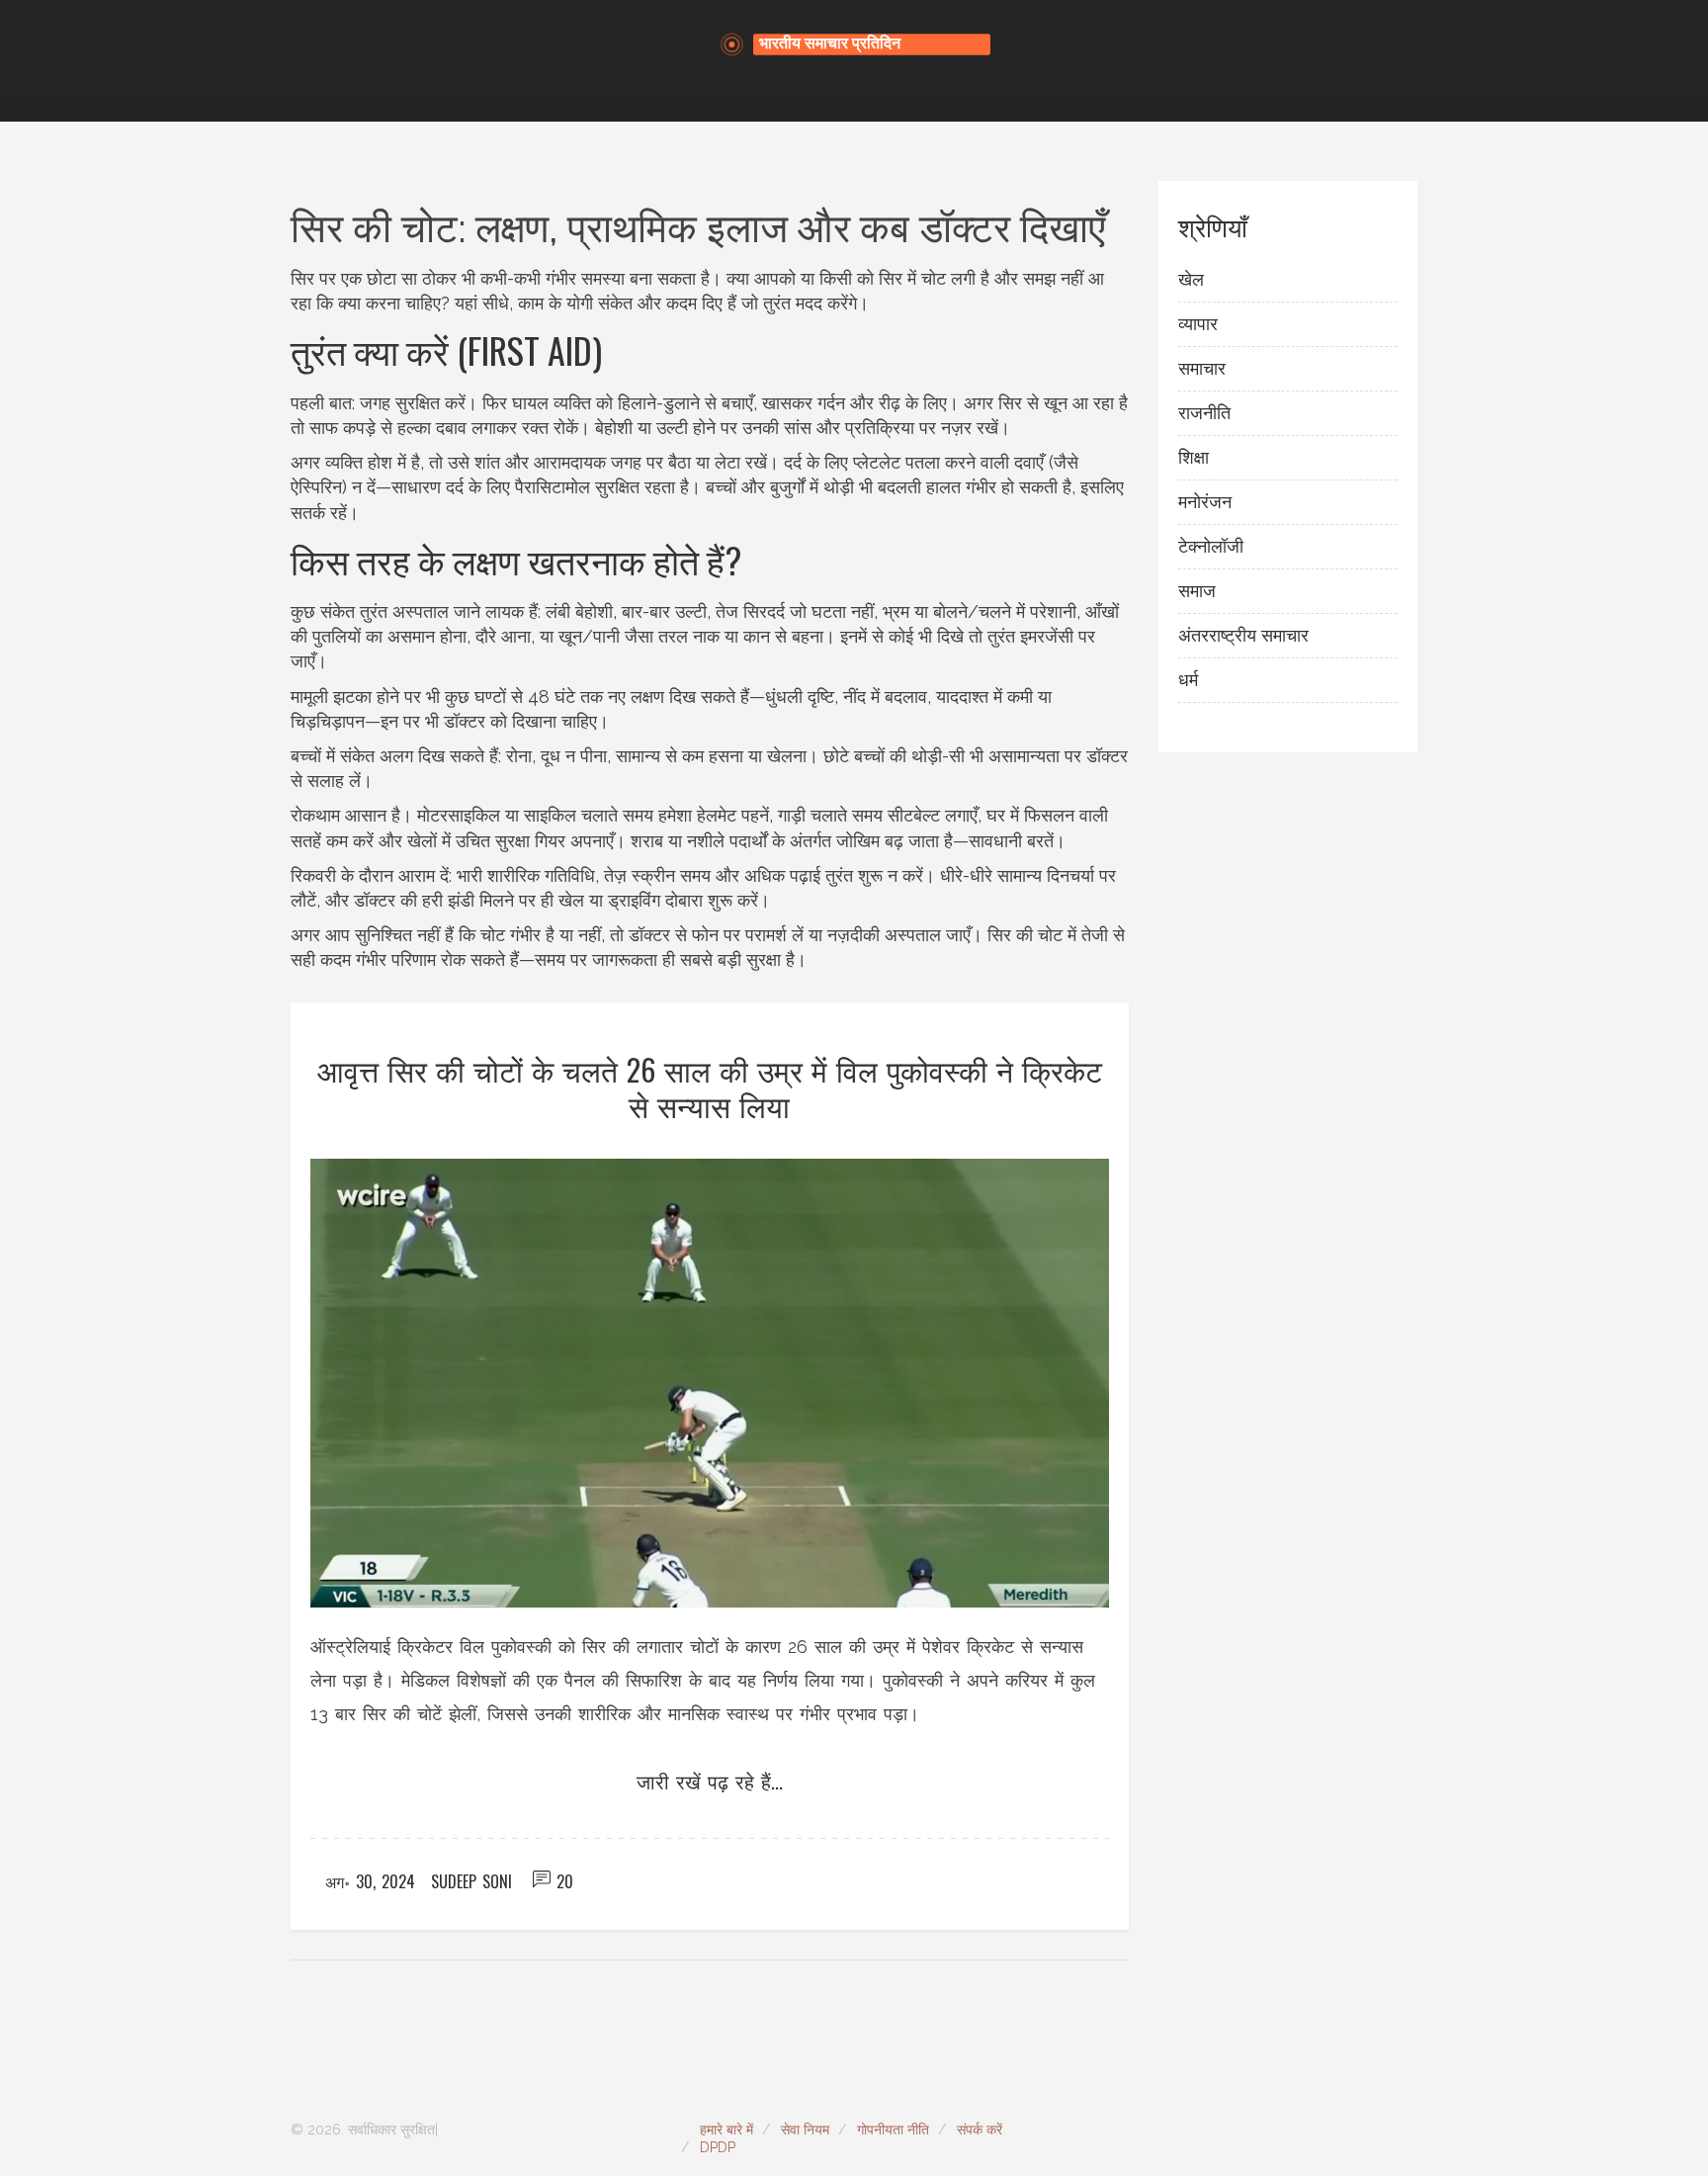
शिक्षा (1194, 457)
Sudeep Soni (471, 1881)
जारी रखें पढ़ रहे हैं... (710, 1781)
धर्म (1188, 680)
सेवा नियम (805, 2130)
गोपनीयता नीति (893, 2130)
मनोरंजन (1205, 502)
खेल (1191, 279)
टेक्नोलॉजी (1211, 546)
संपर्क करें (980, 2130)
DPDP (718, 2147)
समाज (1197, 591)
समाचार (1202, 368)
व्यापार (1198, 324)
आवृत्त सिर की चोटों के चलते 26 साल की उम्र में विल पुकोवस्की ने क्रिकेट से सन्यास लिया (710, 1087)
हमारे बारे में (726, 2130)
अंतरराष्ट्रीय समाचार (1243, 635)
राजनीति (1204, 413)
